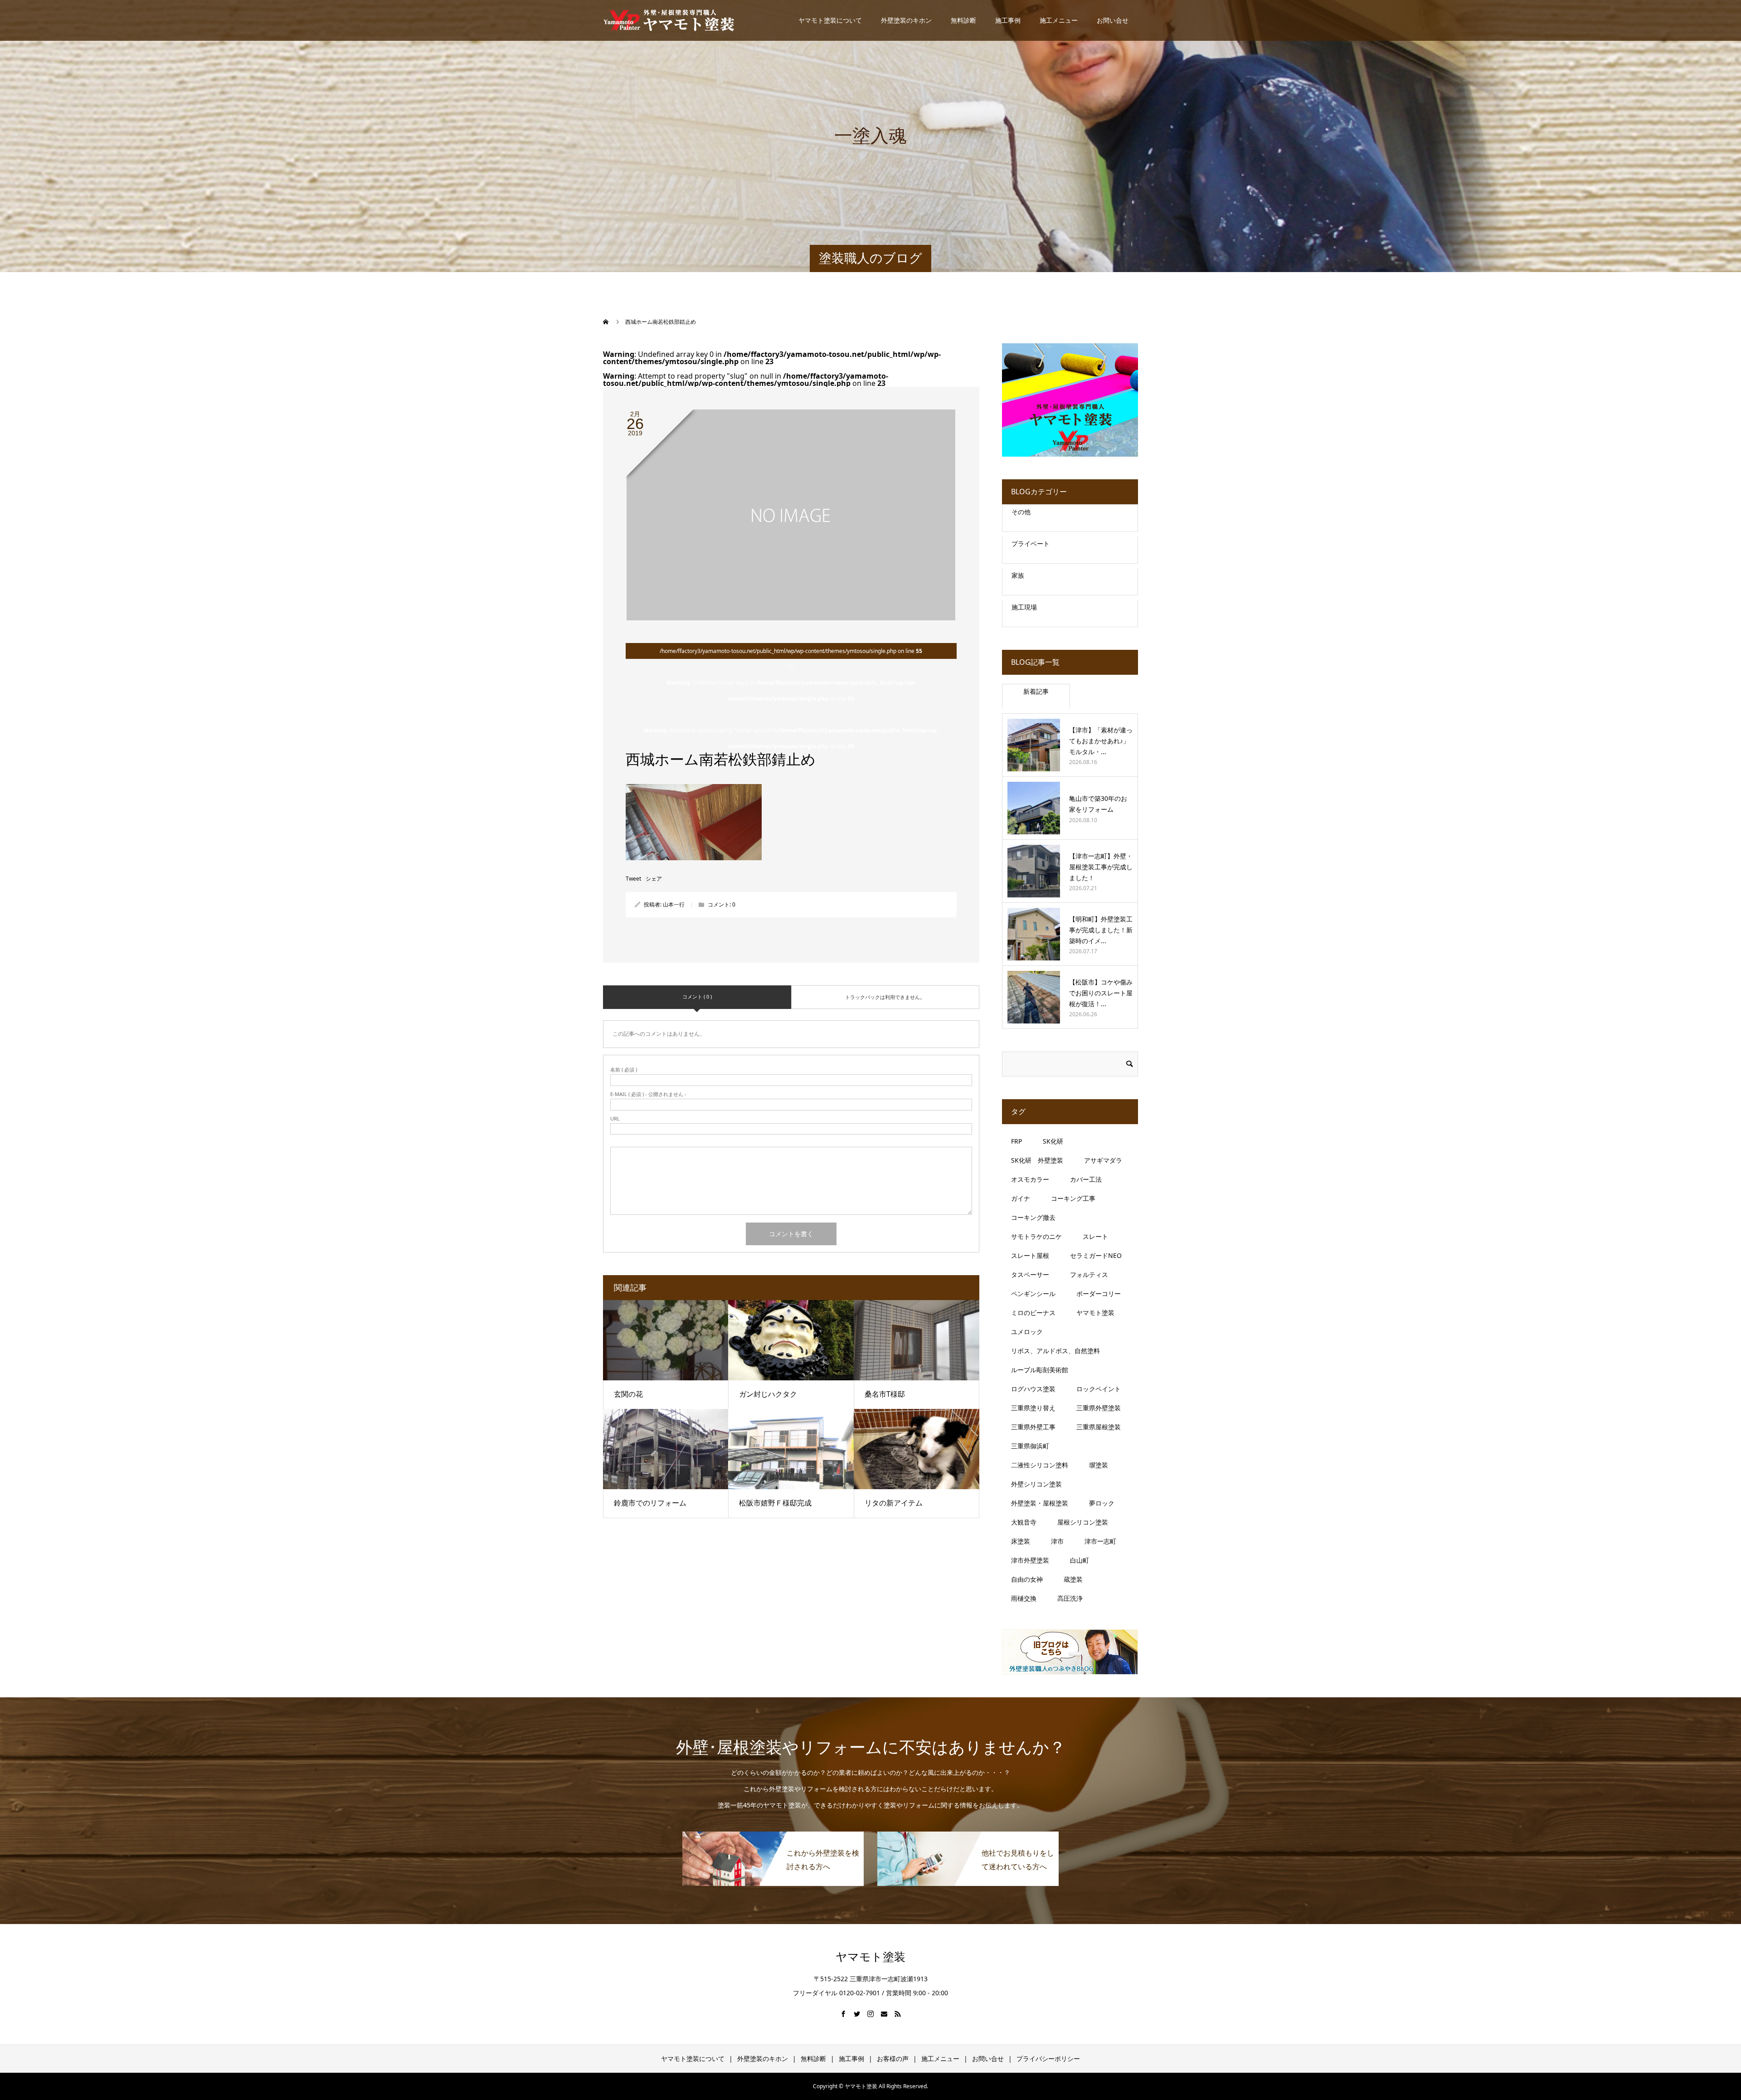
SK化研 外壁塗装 (1037, 1160)
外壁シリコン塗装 (1036, 1484)
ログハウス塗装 (1033, 1389)
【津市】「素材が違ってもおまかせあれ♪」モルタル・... (1101, 741)
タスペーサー (1030, 1274)
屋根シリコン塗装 (1083, 1522)
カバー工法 (1086, 1179)
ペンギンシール (1033, 1294)
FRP (1016, 1141)
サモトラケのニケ (1036, 1236)
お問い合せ (1113, 20)
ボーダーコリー (1099, 1294)
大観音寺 (1024, 1522)
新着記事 (1036, 691)
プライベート (1031, 543)
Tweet (633, 879)
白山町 (1080, 1560)
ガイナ (1021, 1198)
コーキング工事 (1073, 1198)
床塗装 (1021, 1541)
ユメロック (1027, 1332)
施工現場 (1024, 607)
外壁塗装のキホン (906, 20)
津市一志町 (1100, 1541)
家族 (1018, 575)
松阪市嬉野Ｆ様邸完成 (775, 1503)
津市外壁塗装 (1030, 1560)
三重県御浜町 (1030, 1446)
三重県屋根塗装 (1099, 1427)
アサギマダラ (1103, 1160)
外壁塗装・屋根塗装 (1040, 1503)
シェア (654, 879)
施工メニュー (1059, 20)
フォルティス (1089, 1274)
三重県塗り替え (1033, 1408)
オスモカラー (1030, 1179)
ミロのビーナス (1033, 1313)
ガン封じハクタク (768, 1394)
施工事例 (1008, 20)
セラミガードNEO (1096, 1255)
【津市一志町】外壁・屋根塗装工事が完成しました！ (1101, 867)
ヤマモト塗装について (830, 20)
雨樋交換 (1024, 1598)
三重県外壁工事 (1033, 1427)
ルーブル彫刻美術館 (1040, 1370)
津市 (1057, 1541)
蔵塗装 (1073, 1579)
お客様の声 (893, 2059)
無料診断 (963, 20)
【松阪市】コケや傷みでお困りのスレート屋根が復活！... (1101, 993)
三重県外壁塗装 (1099, 1408)
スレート (1095, 1236)
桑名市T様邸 (888, 1394)
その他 (1021, 512)
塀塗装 (1099, 1465)
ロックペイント (1099, 1389)
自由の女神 (1027, 1579)
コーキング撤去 (1033, 1217)
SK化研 (1053, 1141)
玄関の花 (628, 1394)
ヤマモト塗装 (1095, 1313)
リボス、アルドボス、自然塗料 (1055, 1351)
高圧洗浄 (1070, 1598)
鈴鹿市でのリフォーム (650, 1503)
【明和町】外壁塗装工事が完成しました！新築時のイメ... (1101, 930)
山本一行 (674, 904)
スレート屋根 (1030, 1255)
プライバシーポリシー (1048, 2059)
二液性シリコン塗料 (1040, 1465)
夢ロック (1102, 1503)
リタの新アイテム (894, 1503)
